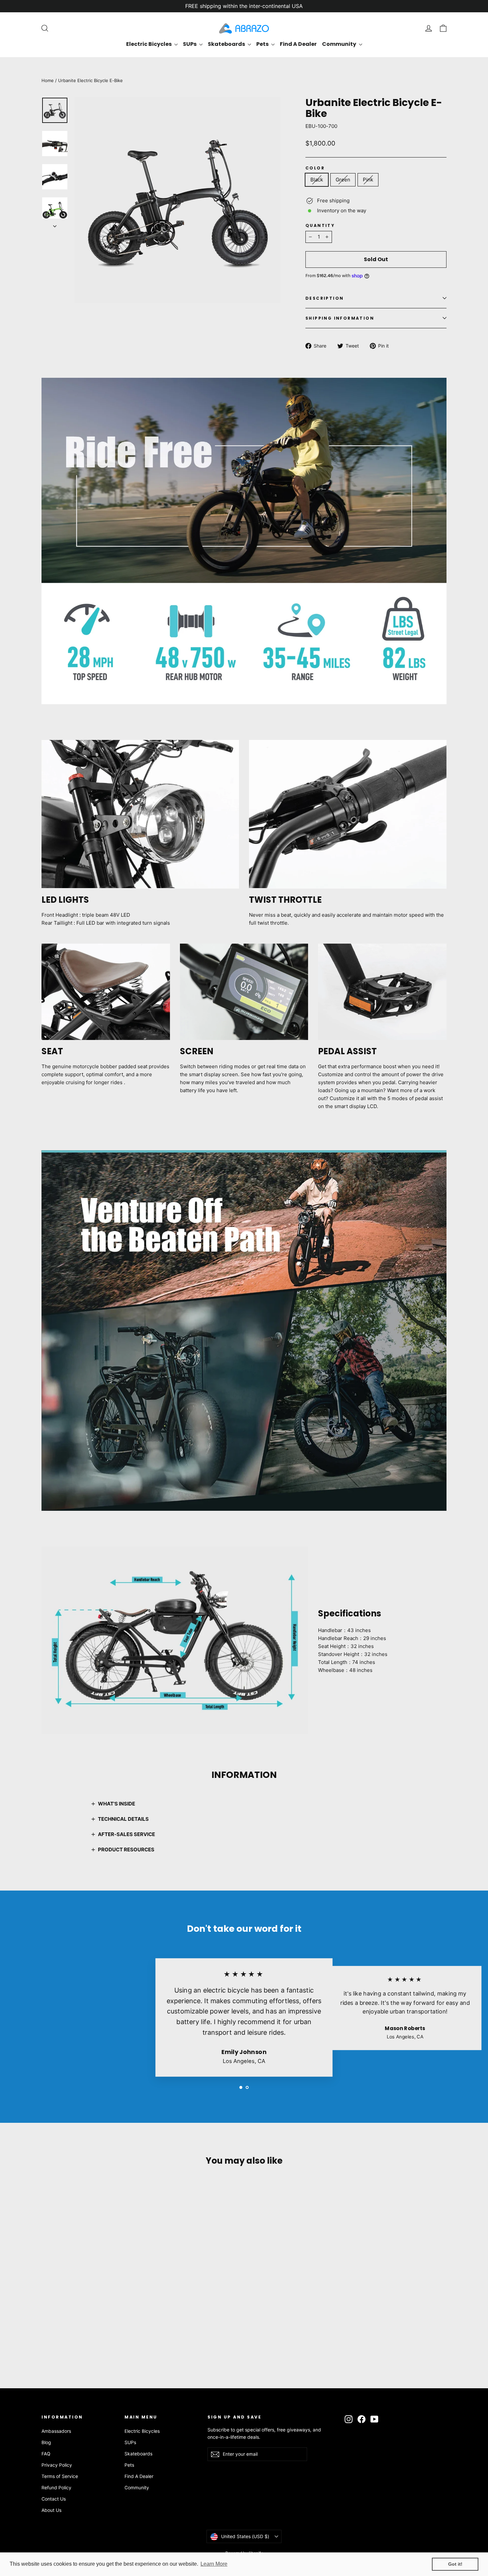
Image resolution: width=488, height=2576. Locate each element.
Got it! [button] (455, 2564)
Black (317, 180)
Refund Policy (56, 2487)
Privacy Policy (57, 2465)
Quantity (320, 225)
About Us (51, 2510)
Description (325, 298)
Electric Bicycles (149, 44)
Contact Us (54, 2499)
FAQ (46, 2454)
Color (315, 168)
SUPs (190, 44)
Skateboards (227, 44)
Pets (263, 44)
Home (48, 80)
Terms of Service (60, 2476)
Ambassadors (56, 2431)
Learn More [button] (214, 2564)
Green (343, 180)
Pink (368, 180)
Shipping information (340, 318)
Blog (46, 2442)
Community (340, 44)
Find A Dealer (298, 44)
